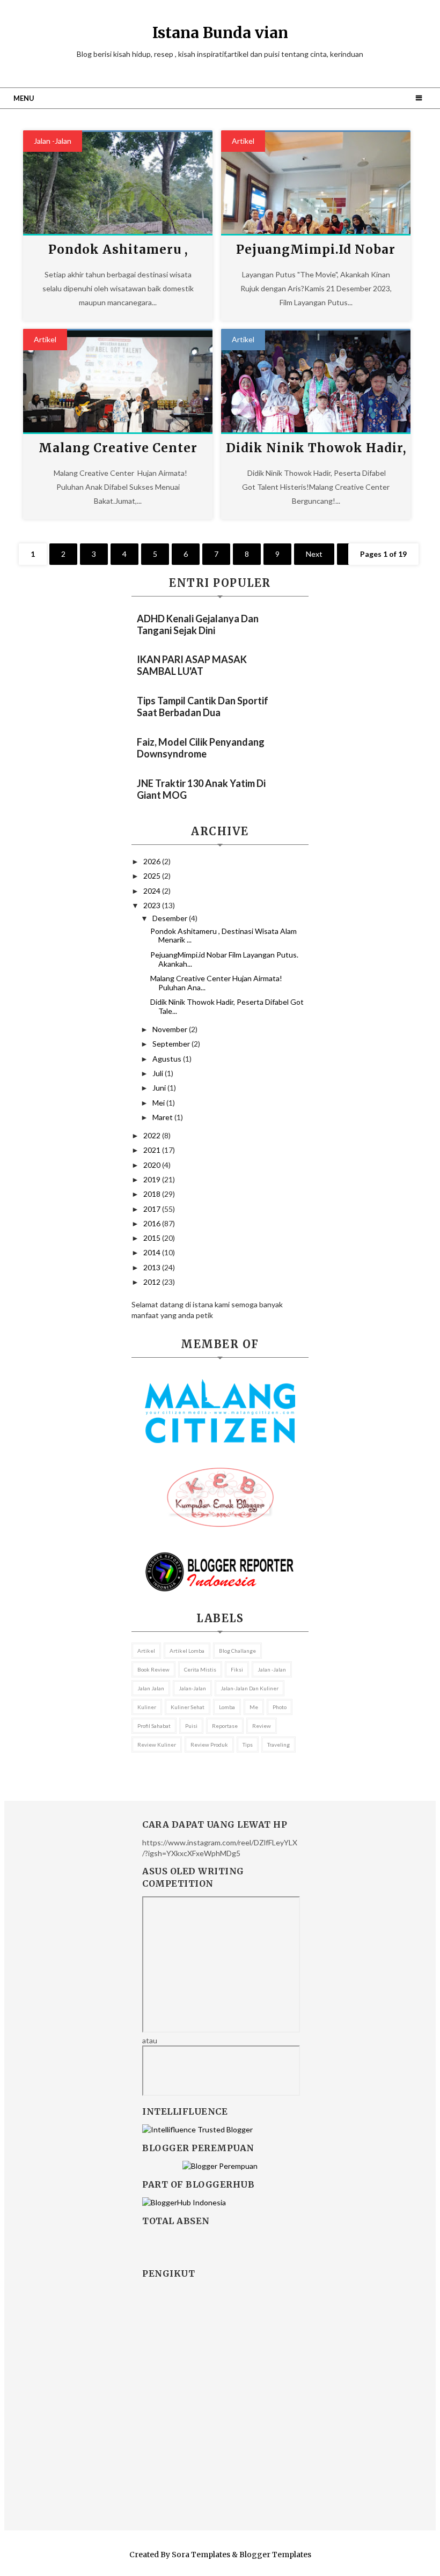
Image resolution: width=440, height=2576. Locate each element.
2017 (153, 1209)
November (171, 1029)
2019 (153, 1179)
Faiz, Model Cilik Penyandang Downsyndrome (201, 748)
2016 (153, 1223)
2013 (153, 1267)
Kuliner (147, 1707)
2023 (153, 905)
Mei (159, 1103)
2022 (153, 1135)
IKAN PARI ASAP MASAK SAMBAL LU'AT (192, 665)
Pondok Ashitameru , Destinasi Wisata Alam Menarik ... (223, 936)
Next (314, 554)
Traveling (278, 1745)
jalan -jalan (53, 141)
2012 (153, 1282)
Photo (280, 1707)
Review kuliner (157, 1745)
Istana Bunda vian (220, 33)
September (172, 1044)
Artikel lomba (187, 1651)
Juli (159, 1073)
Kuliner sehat (188, 1707)
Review (262, 1726)
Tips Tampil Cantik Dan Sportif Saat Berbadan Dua (203, 706)
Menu (24, 98)
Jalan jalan (151, 1688)
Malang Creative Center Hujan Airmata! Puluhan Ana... (216, 983)
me (254, 1707)
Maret (163, 1117)
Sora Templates (201, 2555)
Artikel (243, 141)
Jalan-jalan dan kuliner (250, 1688)
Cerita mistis (200, 1669)
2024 (153, 891)
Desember (171, 918)
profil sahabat (154, 1726)
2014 (153, 1252)
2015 (153, 1238)
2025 (153, 876)
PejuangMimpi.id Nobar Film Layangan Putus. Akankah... (224, 959)
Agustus (168, 1059)
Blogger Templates (275, 2555)
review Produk (209, 1745)
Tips (248, 1745)
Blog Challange (237, 1651)
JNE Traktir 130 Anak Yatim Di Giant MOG (201, 789)
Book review (153, 1669)
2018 (153, 1194)
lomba (227, 1707)
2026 (153, 861)
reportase (225, 1726)
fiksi (237, 1669)
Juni (160, 1088)
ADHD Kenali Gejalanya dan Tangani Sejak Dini (198, 624)
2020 (153, 1165)
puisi (191, 1726)
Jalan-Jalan (192, 1688)
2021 (153, 1150)
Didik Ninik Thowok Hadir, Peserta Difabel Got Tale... (227, 1006)
